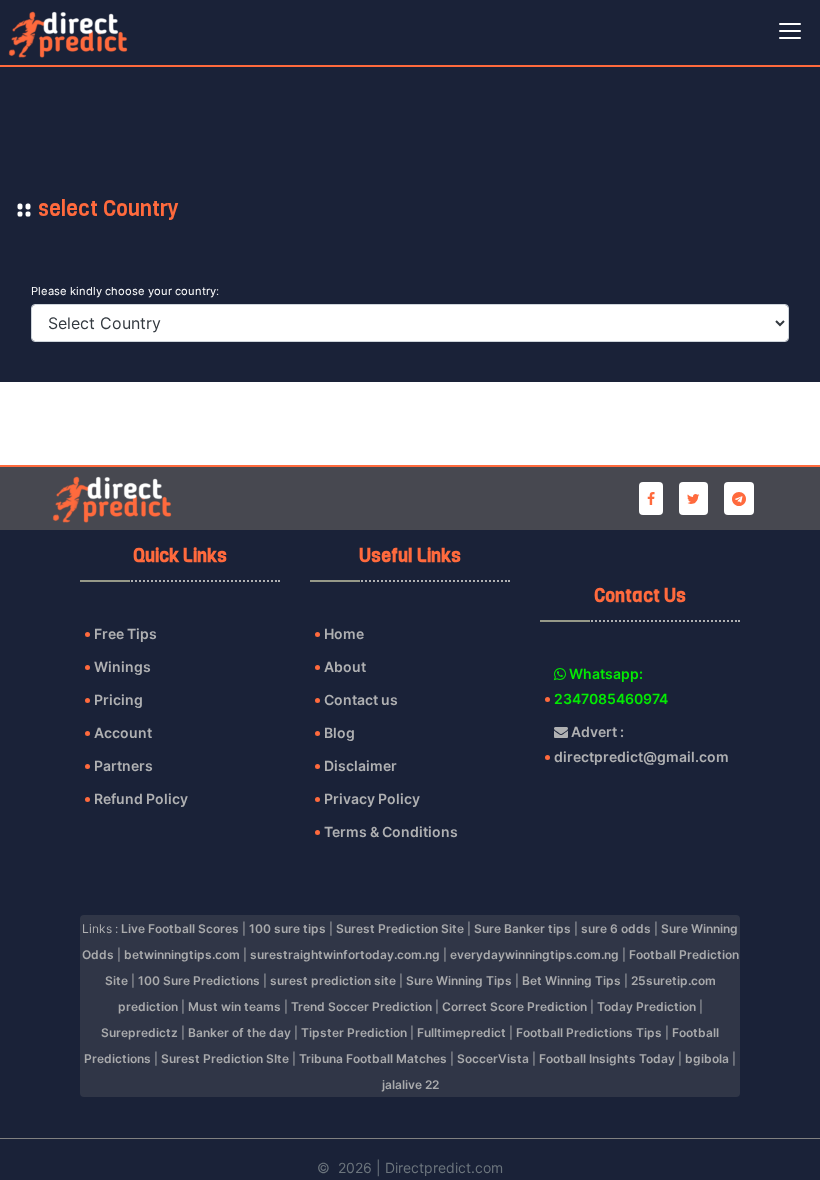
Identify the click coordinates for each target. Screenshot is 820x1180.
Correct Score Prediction (514, 1006)
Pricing (118, 699)
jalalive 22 (410, 1084)
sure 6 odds (616, 928)
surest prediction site (333, 980)
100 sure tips (287, 928)
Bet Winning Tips (571, 980)
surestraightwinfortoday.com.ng (345, 954)
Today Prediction (646, 1006)
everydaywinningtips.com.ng (534, 954)
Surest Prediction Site (400, 928)
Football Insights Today (607, 1058)
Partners (123, 765)
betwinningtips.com (182, 954)
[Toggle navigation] (790, 33)
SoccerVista (493, 1058)
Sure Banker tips (522, 928)
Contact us (361, 699)
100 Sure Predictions (199, 980)
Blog (339, 732)
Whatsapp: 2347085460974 (611, 686)
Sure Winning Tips (459, 980)
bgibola (707, 1058)
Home (344, 633)
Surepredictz (139, 1032)
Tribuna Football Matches (373, 1058)
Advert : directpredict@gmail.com (638, 744)
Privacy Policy (372, 798)
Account (123, 732)
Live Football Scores (180, 928)
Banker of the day (239, 1032)
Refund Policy (141, 798)
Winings (122, 666)
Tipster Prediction (354, 1032)
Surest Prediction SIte (225, 1058)
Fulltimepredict (461, 1032)
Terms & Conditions (391, 831)
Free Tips (125, 633)
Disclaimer (360, 765)
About (345, 666)
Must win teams (234, 1006)
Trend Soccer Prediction (361, 1006)
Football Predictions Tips (589, 1032)
